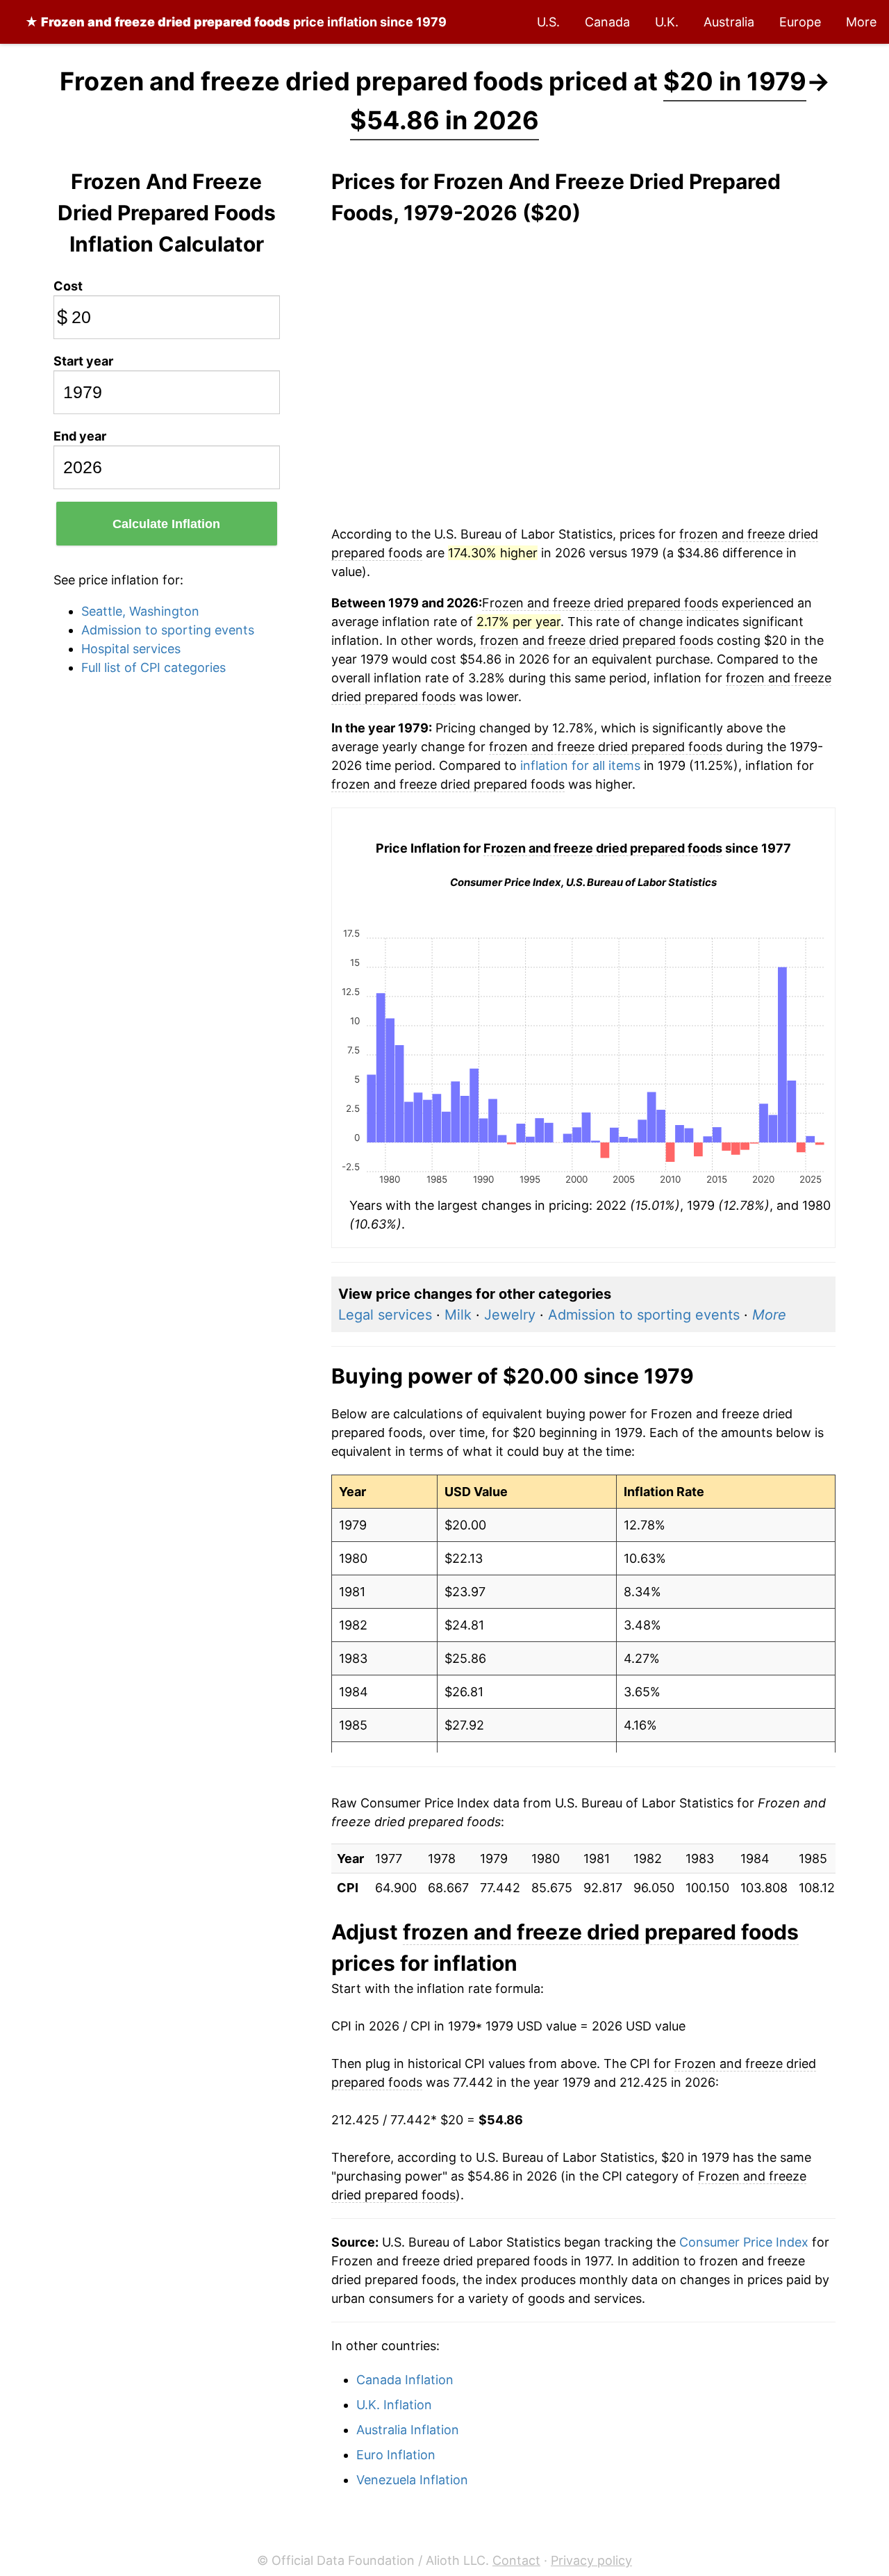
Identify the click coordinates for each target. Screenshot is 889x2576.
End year (80, 436)
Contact (516, 2560)
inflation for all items (580, 765)
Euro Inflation (396, 2455)
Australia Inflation (408, 2430)
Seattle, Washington (140, 611)
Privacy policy (591, 2560)
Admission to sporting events (168, 630)
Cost (68, 286)
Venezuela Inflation (412, 2480)
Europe (800, 22)
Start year (83, 361)
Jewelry (510, 1315)
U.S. (548, 22)
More (861, 22)
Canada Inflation (405, 2380)
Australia (729, 22)
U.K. (667, 22)
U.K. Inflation (394, 2405)
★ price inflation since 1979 (236, 22)
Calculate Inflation (166, 524)
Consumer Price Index (744, 2242)
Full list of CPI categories (153, 667)
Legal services (385, 1315)
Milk (458, 1315)
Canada (607, 22)
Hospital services (131, 649)
